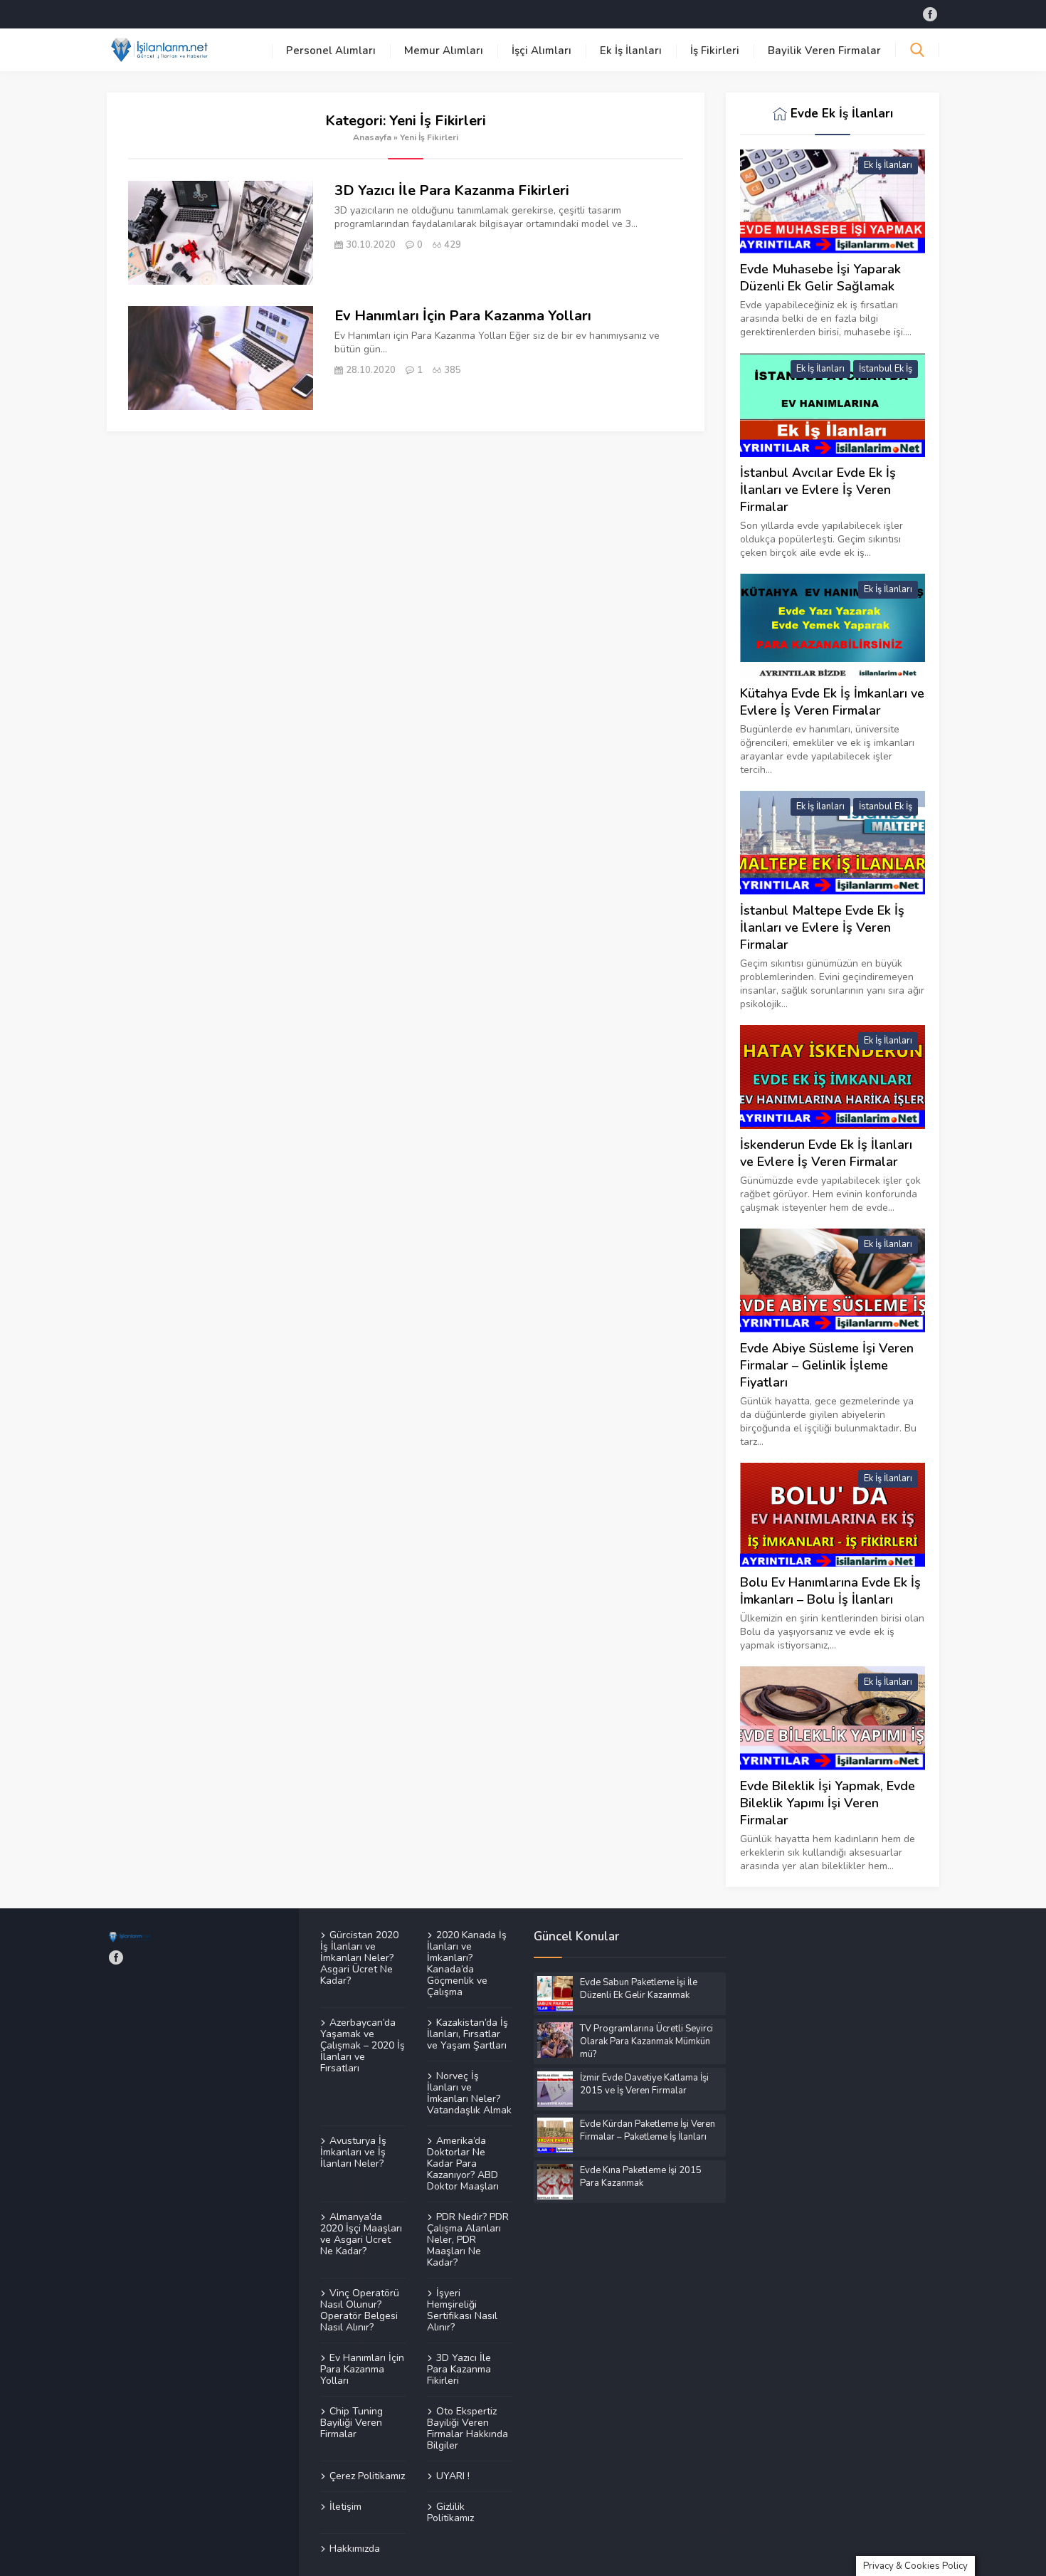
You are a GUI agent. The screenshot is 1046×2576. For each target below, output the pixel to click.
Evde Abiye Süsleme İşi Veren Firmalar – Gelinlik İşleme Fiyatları (827, 1365)
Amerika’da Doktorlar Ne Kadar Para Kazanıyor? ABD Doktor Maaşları (463, 2163)
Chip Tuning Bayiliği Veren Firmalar (352, 2422)
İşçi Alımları (542, 51)
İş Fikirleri (715, 51)
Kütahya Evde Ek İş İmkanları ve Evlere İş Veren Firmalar (832, 702)
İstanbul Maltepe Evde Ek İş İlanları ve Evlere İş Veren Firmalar (822, 927)
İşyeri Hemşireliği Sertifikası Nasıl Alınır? (462, 2310)
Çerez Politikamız (367, 2476)
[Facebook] (930, 14)
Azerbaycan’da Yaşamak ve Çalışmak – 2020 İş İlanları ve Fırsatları (363, 2045)
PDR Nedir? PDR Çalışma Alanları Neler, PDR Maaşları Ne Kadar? (468, 2239)
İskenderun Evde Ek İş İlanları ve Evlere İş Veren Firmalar (826, 1153)
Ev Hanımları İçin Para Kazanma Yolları (463, 316)
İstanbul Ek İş (886, 369)
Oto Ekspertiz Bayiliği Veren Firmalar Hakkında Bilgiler (467, 2428)
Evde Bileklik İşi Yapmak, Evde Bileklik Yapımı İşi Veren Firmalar (828, 1803)
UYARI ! (453, 2476)
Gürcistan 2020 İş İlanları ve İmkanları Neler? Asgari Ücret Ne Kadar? (359, 1958)
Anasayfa (372, 137)
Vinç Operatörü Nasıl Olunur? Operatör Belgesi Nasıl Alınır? (360, 2310)
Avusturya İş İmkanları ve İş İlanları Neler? (353, 2152)
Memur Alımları (444, 51)
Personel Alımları (331, 51)
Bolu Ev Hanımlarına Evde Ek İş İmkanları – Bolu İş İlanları (830, 1591)
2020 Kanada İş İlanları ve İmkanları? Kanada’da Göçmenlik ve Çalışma (467, 1964)
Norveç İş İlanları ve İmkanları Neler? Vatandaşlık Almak (469, 2093)
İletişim (345, 2506)
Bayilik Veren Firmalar (824, 51)
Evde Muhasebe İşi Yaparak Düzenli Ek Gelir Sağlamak (820, 278)
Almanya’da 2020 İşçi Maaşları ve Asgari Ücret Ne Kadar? (361, 2234)
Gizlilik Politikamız (450, 2512)
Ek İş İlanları (631, 51)
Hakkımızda (355, 2548)
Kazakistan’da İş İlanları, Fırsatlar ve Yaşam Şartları (467, 2034)
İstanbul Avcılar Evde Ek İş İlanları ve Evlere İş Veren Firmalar (818, 490)
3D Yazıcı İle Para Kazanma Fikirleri (452, 190)
